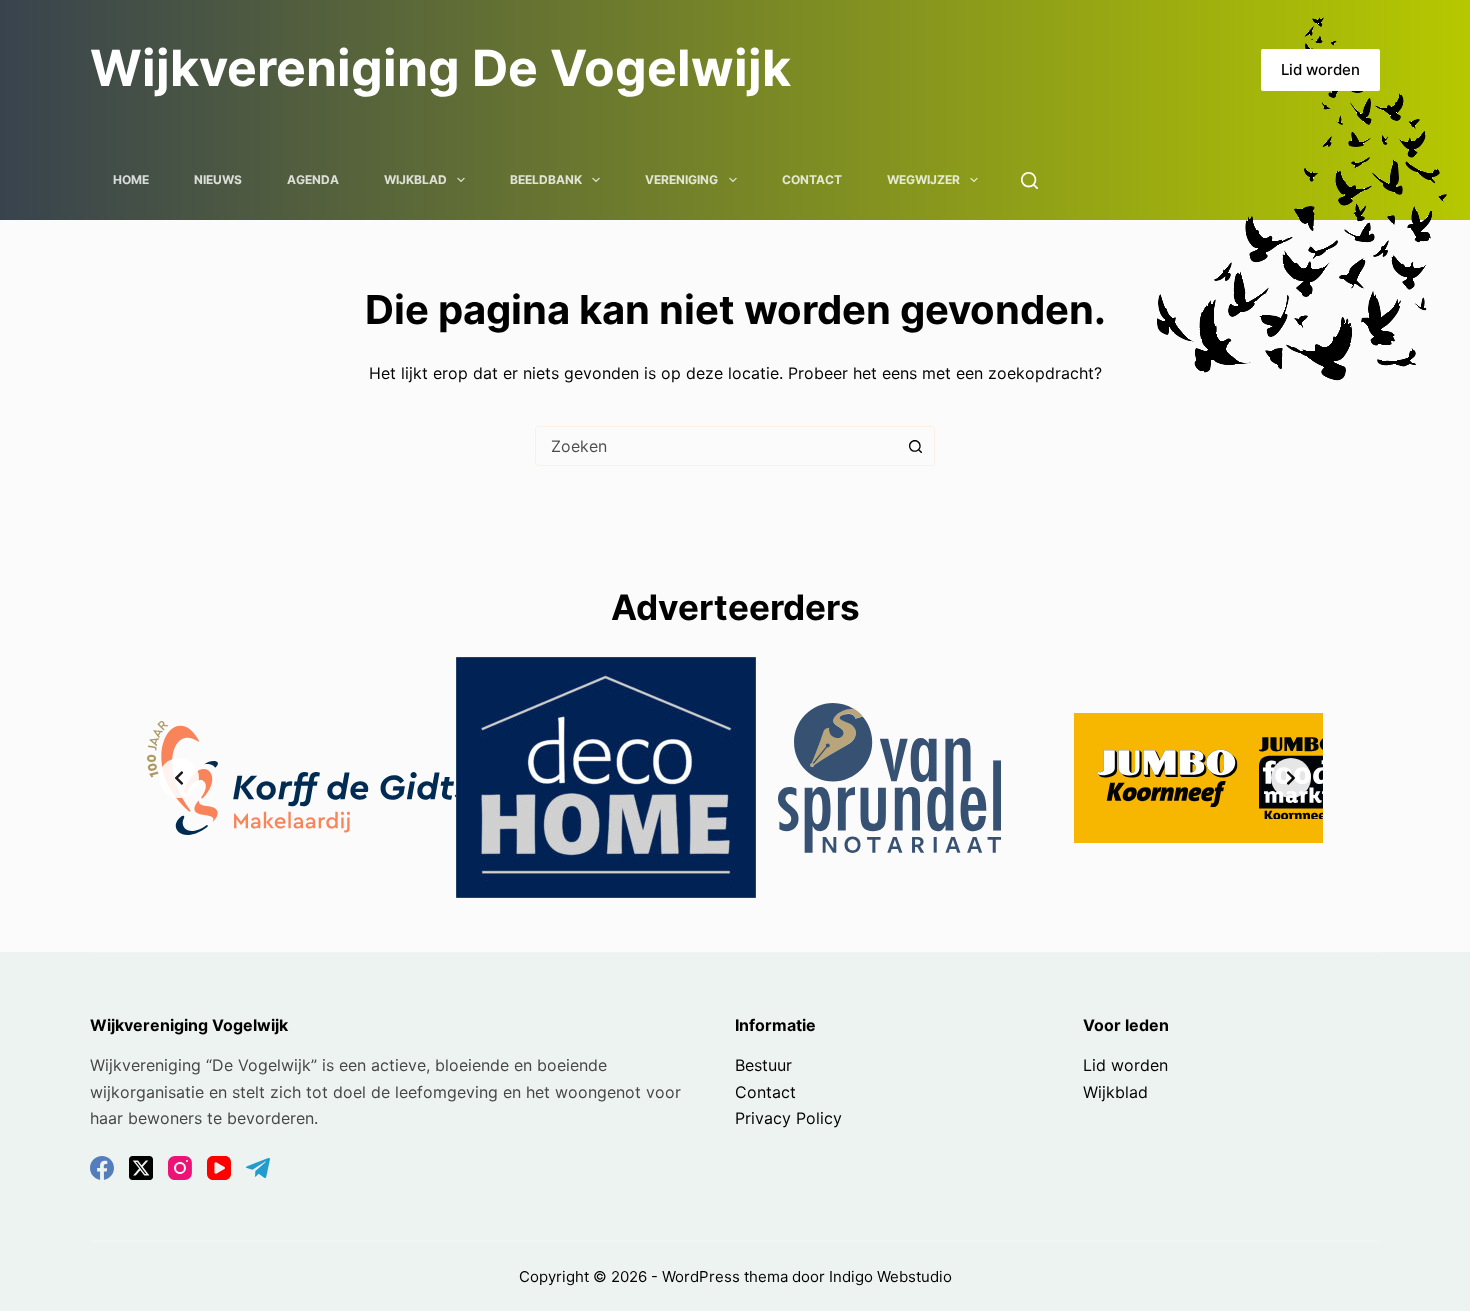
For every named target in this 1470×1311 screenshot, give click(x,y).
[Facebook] (102, 1168)
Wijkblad (415, 179)
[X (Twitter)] (141, 1168)
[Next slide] (1291, 778)
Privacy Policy (788, 1118)
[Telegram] (258, 1168)
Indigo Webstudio (890, 1276)
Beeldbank (546, 179)
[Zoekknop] (915, 446)
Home (131, 179)
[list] (735, 777)
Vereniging (681, 179)
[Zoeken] (1029, 180)
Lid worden (1320, 69)
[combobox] (716, 446)
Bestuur (763, 1065)
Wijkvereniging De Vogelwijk (440, 68)
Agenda (313, 179)
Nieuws (218, 179)
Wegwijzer (923, 179)
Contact (812, 179)
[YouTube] (219, 1168)
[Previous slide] (179, 778)
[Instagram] (180, 1168)
